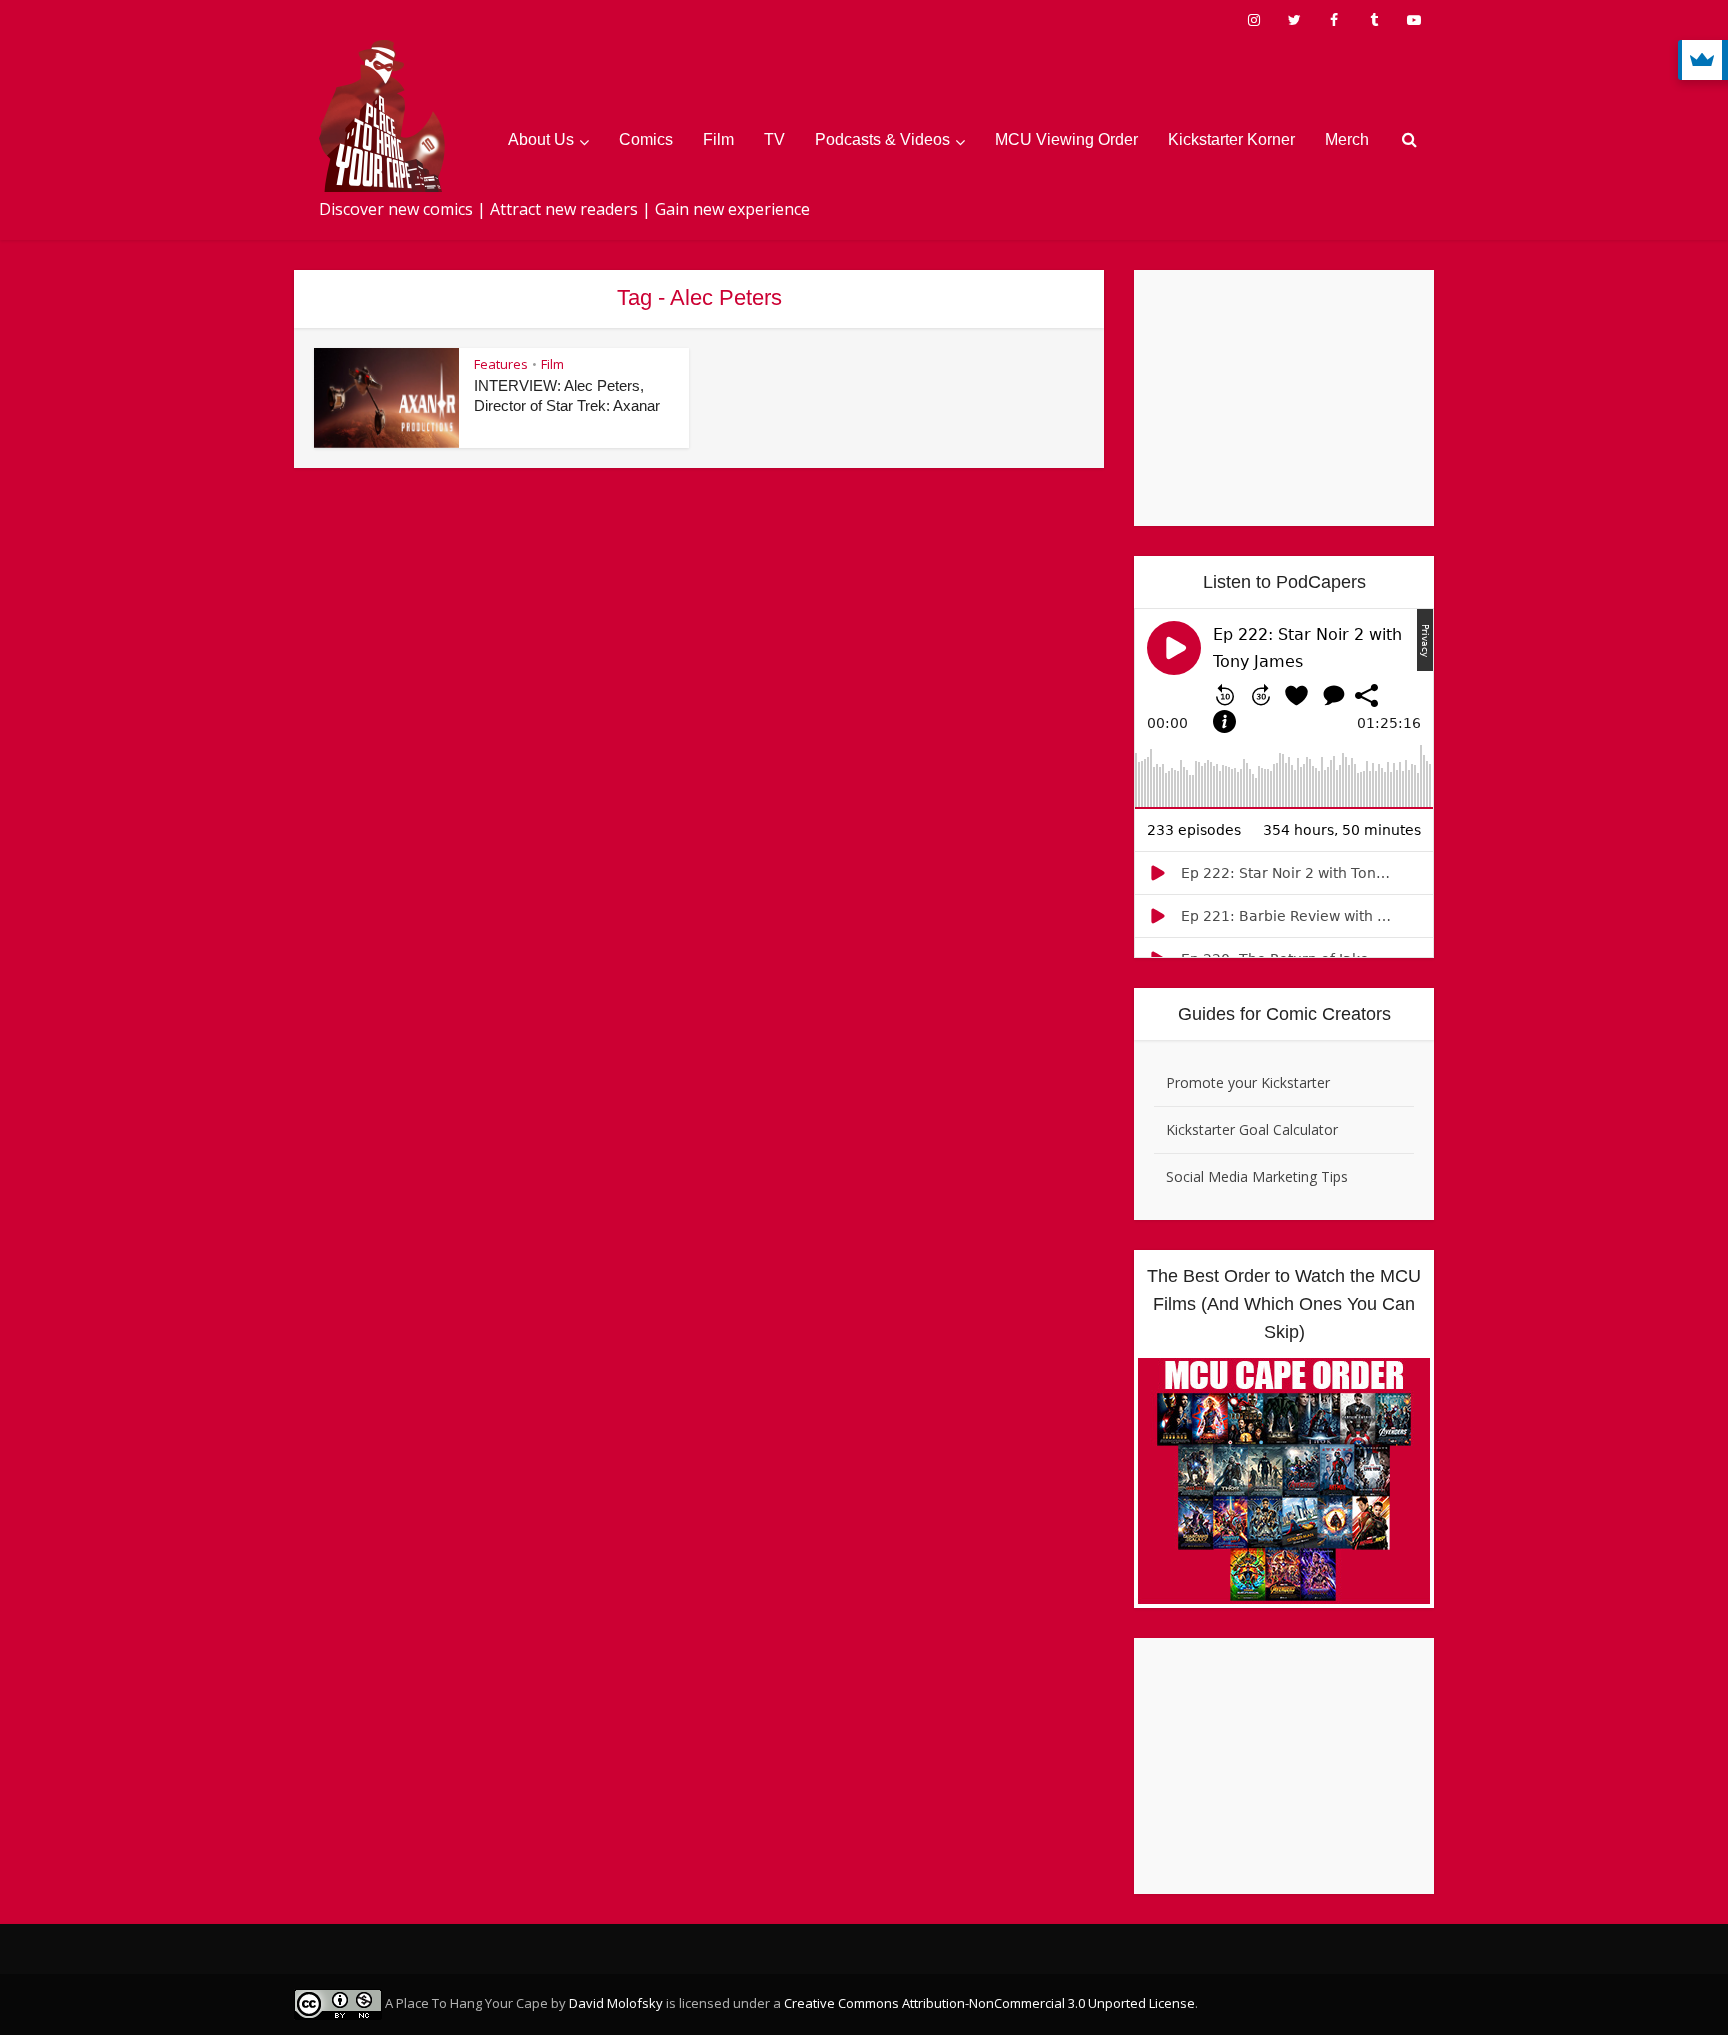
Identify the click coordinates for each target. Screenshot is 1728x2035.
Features (501, 364)
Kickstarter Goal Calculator (1252, 1129)
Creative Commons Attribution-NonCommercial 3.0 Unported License (989, 2003)
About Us (541, 139)
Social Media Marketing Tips (1257, 1176)
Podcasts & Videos (882, 139)
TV (774, 139)
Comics (646, 139)
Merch (1347, 139)
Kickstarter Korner (1231, 139)
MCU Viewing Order (1066, 139)
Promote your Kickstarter (1248, 1082)
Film (718, 139)
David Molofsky (616, 2003)
